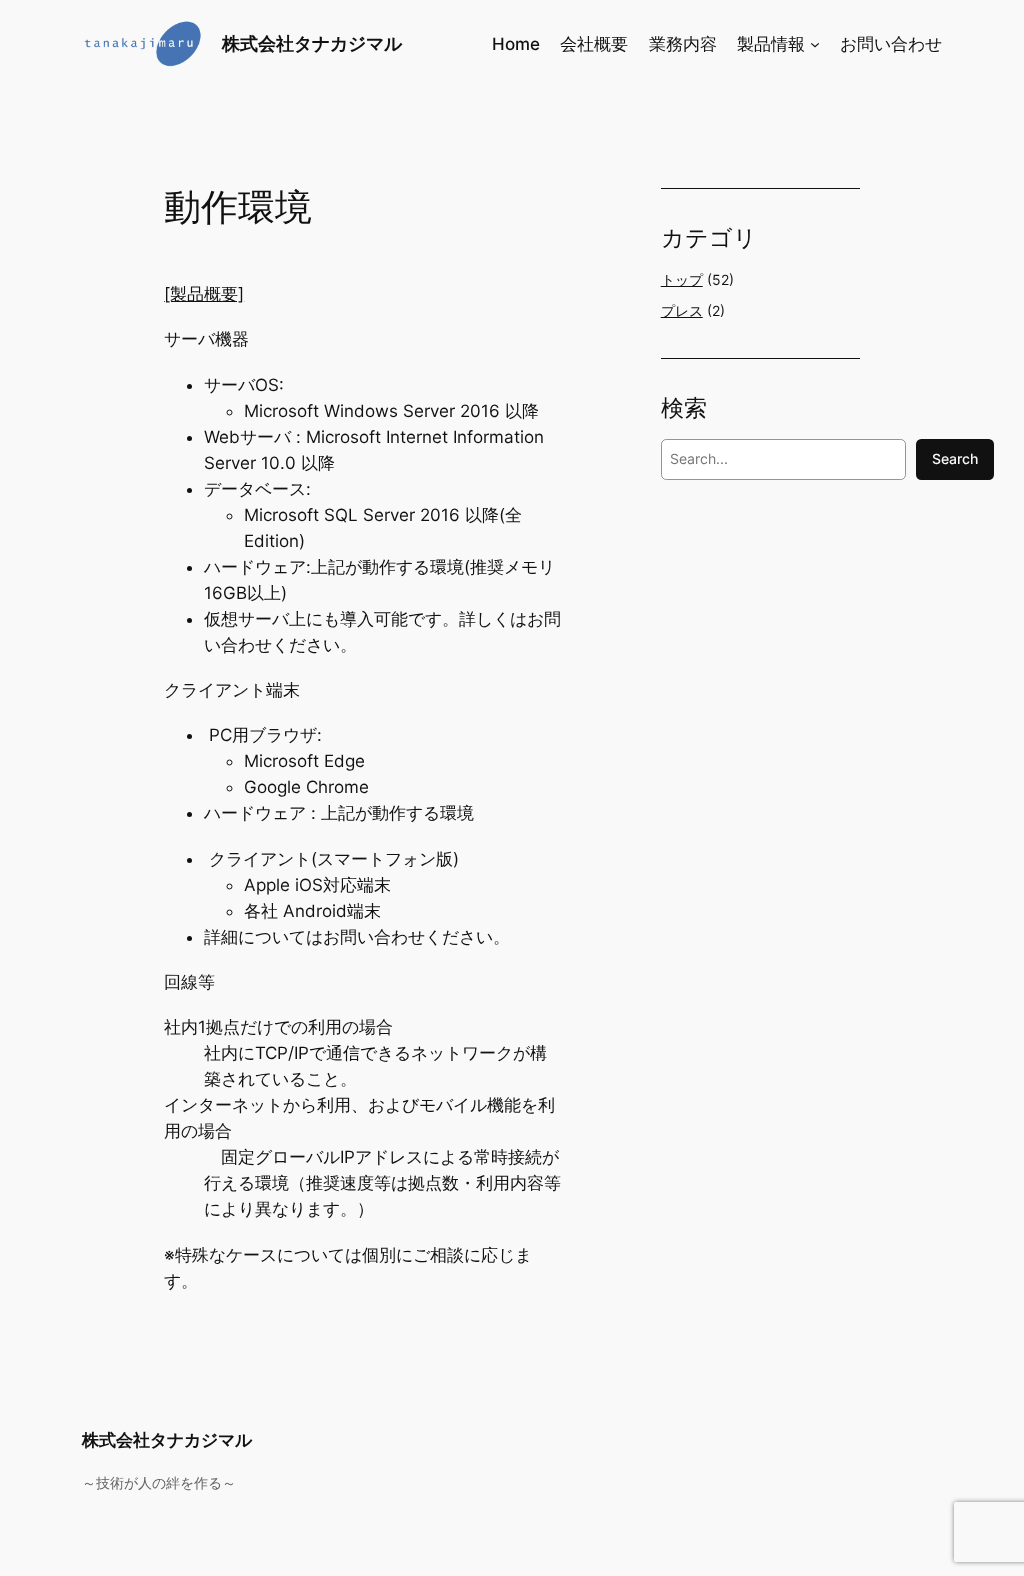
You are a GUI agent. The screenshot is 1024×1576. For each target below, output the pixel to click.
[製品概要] (204, 294)
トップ (682, 279)
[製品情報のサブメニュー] (815, 44)
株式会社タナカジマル (312, 43)
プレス (682, 310)
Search (955, 458)
